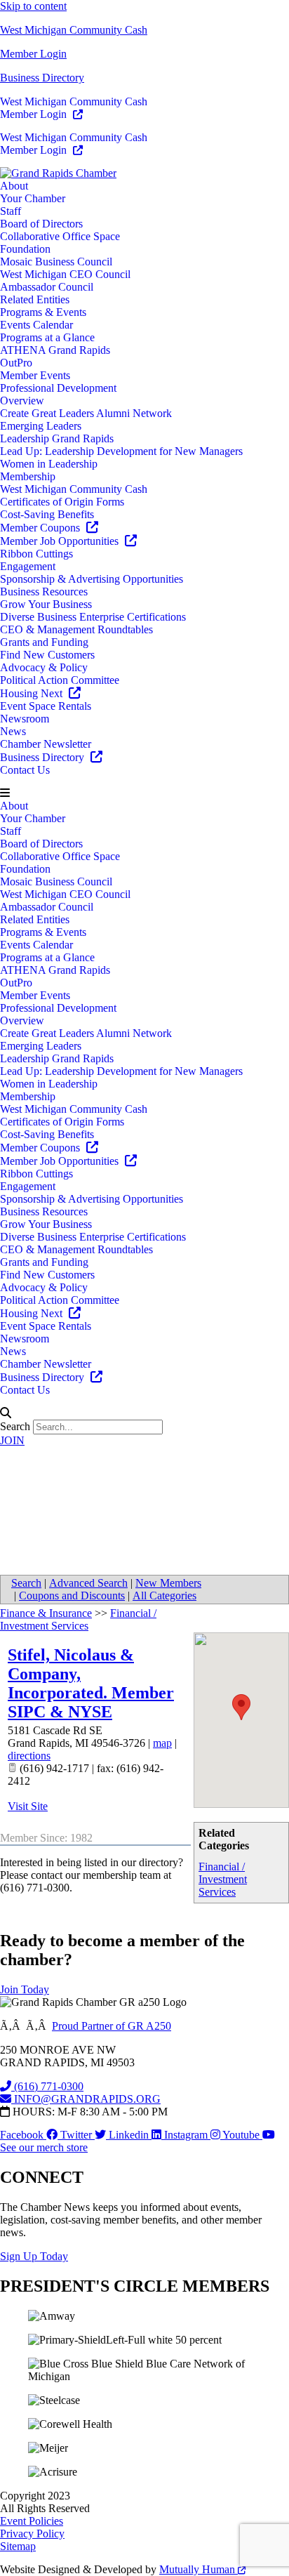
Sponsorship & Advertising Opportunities (92, 579)
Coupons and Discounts (72, 1596)
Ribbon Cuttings (36, 554)
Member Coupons (41, 528)
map (162, 1743)
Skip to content (33, 6)
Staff (11, 211)
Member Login (33, 54)
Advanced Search (88, 1583)
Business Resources (44, 592)
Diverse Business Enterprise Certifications (93, 617)
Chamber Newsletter (46, 744)
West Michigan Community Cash (74, 30)
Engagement (28, 566)
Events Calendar (36, 325)
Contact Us (25, 770)
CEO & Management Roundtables (76, 629)
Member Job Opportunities (61, 541)
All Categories (164, 1596)
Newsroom (25, 719)
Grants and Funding (44, 642)
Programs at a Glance (47, 337)
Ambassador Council (47, 287)
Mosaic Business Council (56, 262)
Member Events (35, 375)
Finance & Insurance (46, 1613)
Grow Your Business (46, 604)
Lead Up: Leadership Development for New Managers (121, 451)
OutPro (16, 363)
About (14, 186)
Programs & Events (43, 312)
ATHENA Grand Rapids (55, 350)
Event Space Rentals (46, 706)
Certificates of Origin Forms (62, 502)
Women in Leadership (49, 464)
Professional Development (58, 388)
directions (29, 1756)
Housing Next (33, 693)
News (13, 731)
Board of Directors (41, 224)
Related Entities (35, 299)
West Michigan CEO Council (65, 274)
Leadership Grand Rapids (57, 438)
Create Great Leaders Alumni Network (86, 413)
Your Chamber (33, 198)
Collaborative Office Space (60, 236)
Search (15, 1426)
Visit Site (28, 1806)
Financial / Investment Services (223, 1879)
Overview (22, 401)
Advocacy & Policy (44, 667)
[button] (144, 793)
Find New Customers (47, 655)
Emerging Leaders (41, 426)
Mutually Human (199, 2569)
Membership (28, 476)
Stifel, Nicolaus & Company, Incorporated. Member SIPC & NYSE (91, 1683)
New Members (168, 1583)
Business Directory (42, 78)
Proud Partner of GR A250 (112, 2026)
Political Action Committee (60, 680)
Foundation (25, 249)
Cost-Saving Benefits (47, 514)
